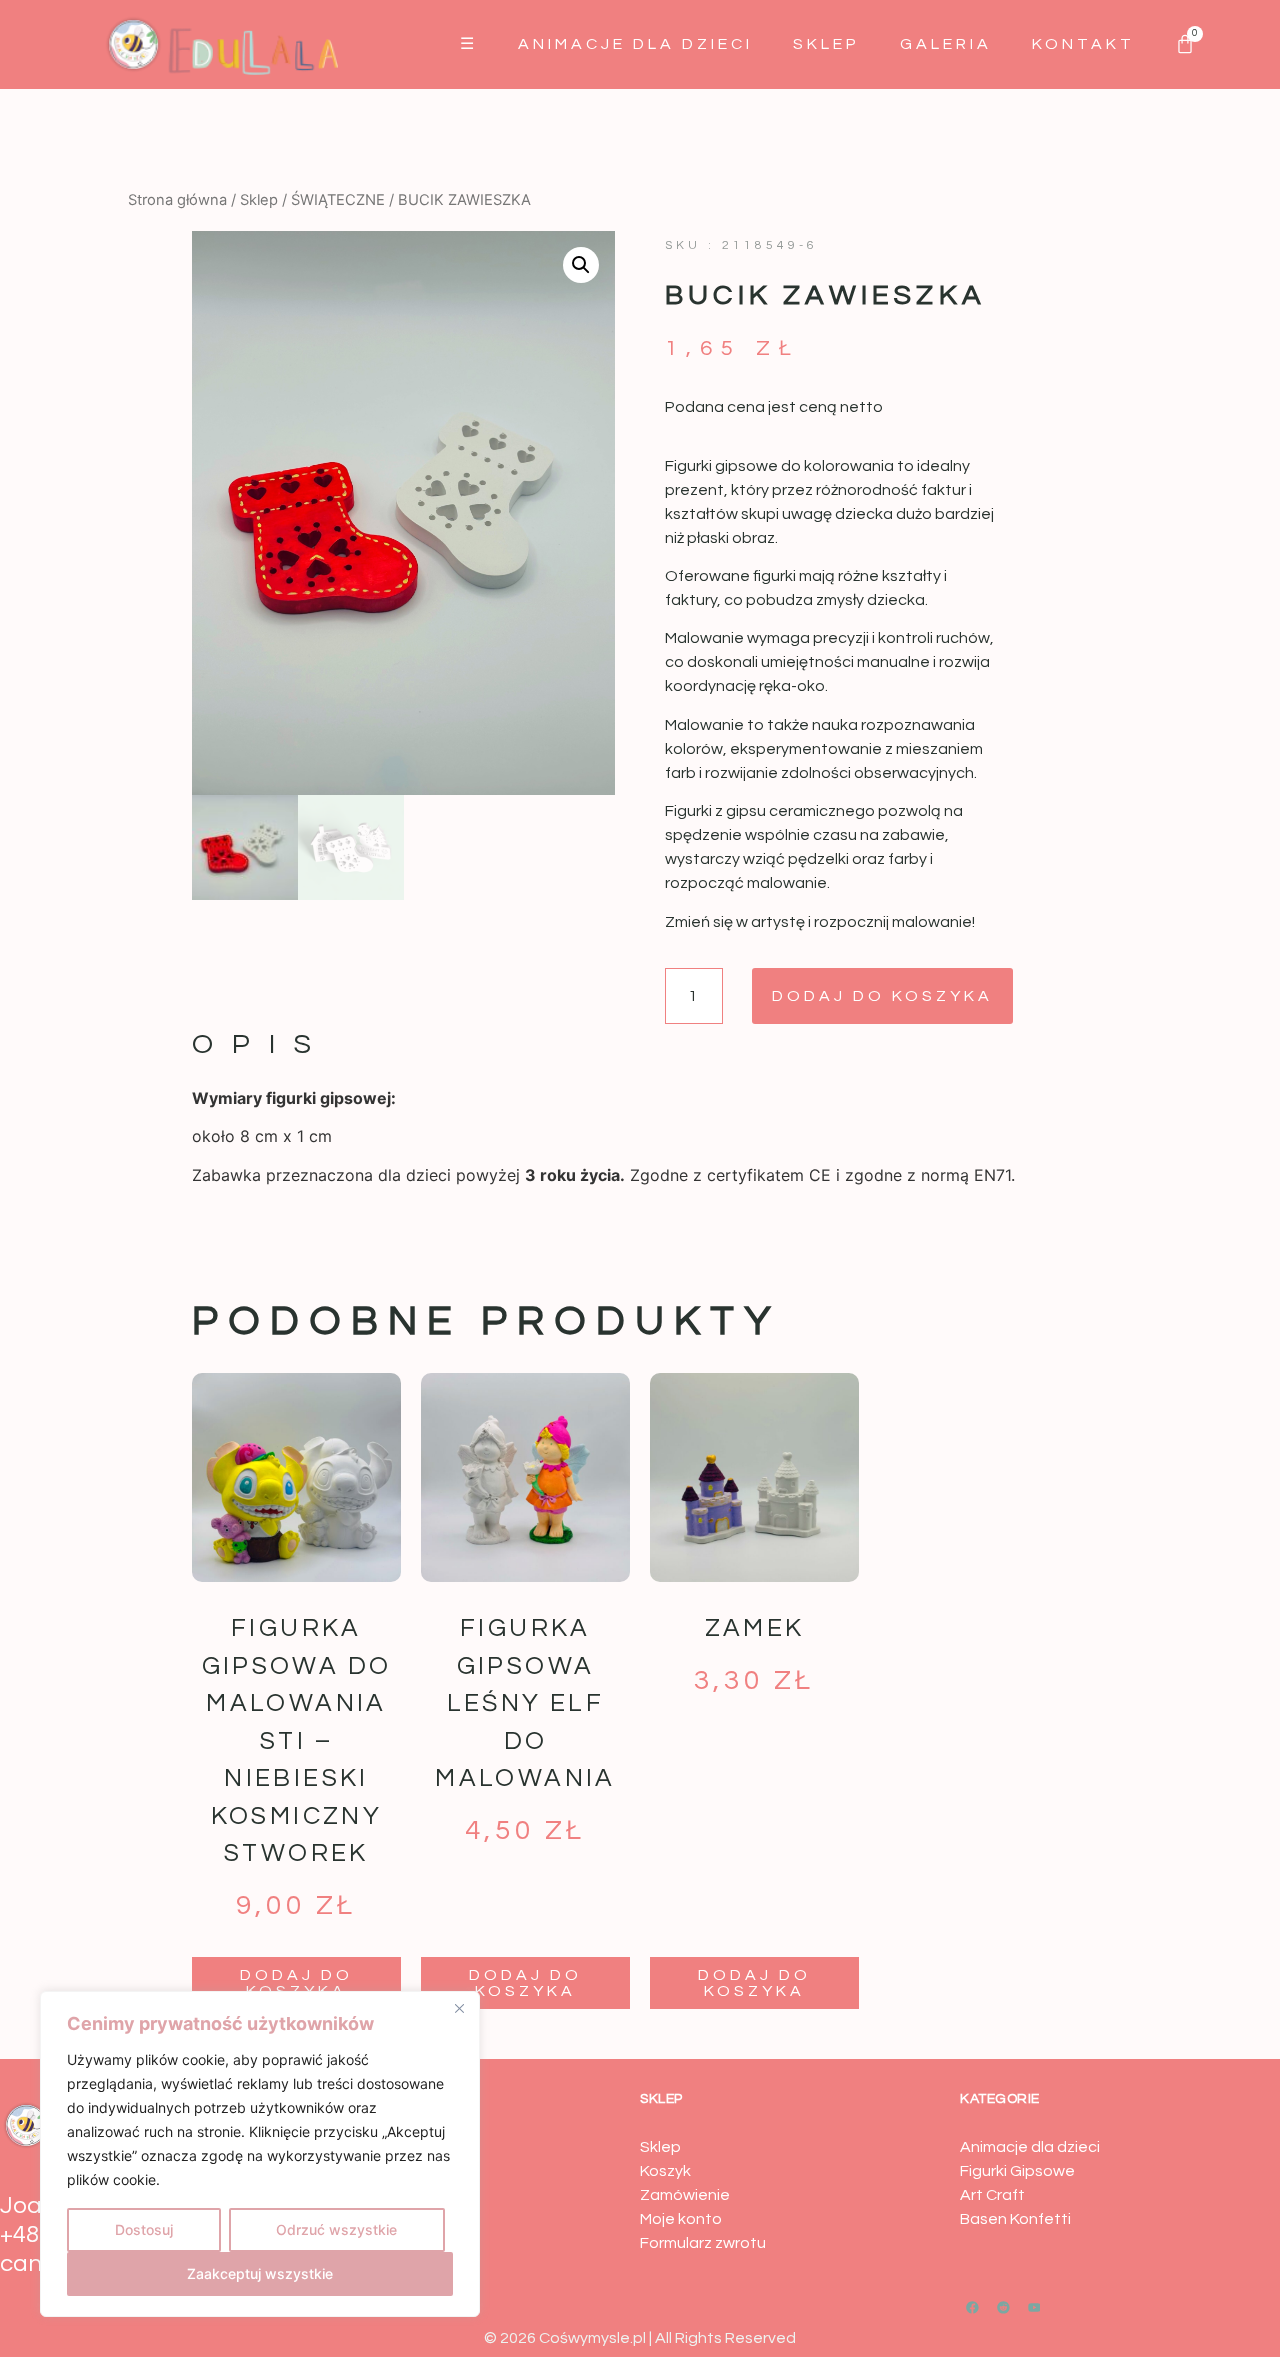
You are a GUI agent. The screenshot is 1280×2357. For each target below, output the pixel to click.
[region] (260, 2154)
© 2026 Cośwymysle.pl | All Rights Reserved (640, 2338)
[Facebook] (973, 2307)
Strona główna (177, 200)
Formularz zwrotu (703, 2243)
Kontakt (1083, 44)
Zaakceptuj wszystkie (260, 2273)
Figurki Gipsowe (1017, 2171)
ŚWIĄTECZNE (338, 200)
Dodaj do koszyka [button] (296, 1983)
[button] (581, 265)
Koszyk (665, 2171)
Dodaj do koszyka (882, 996)
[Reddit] (1004, 2307)
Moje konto (681, 2219)
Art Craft (992, 2195)
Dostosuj (144, 2229)
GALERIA (946, 44)
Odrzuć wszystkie (336, 2229)
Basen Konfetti (1015, 2219)
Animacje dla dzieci (635, 44)
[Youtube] (1034, 2307)
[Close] (459, 2008)
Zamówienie (685, 2195)
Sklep (826, 44)
